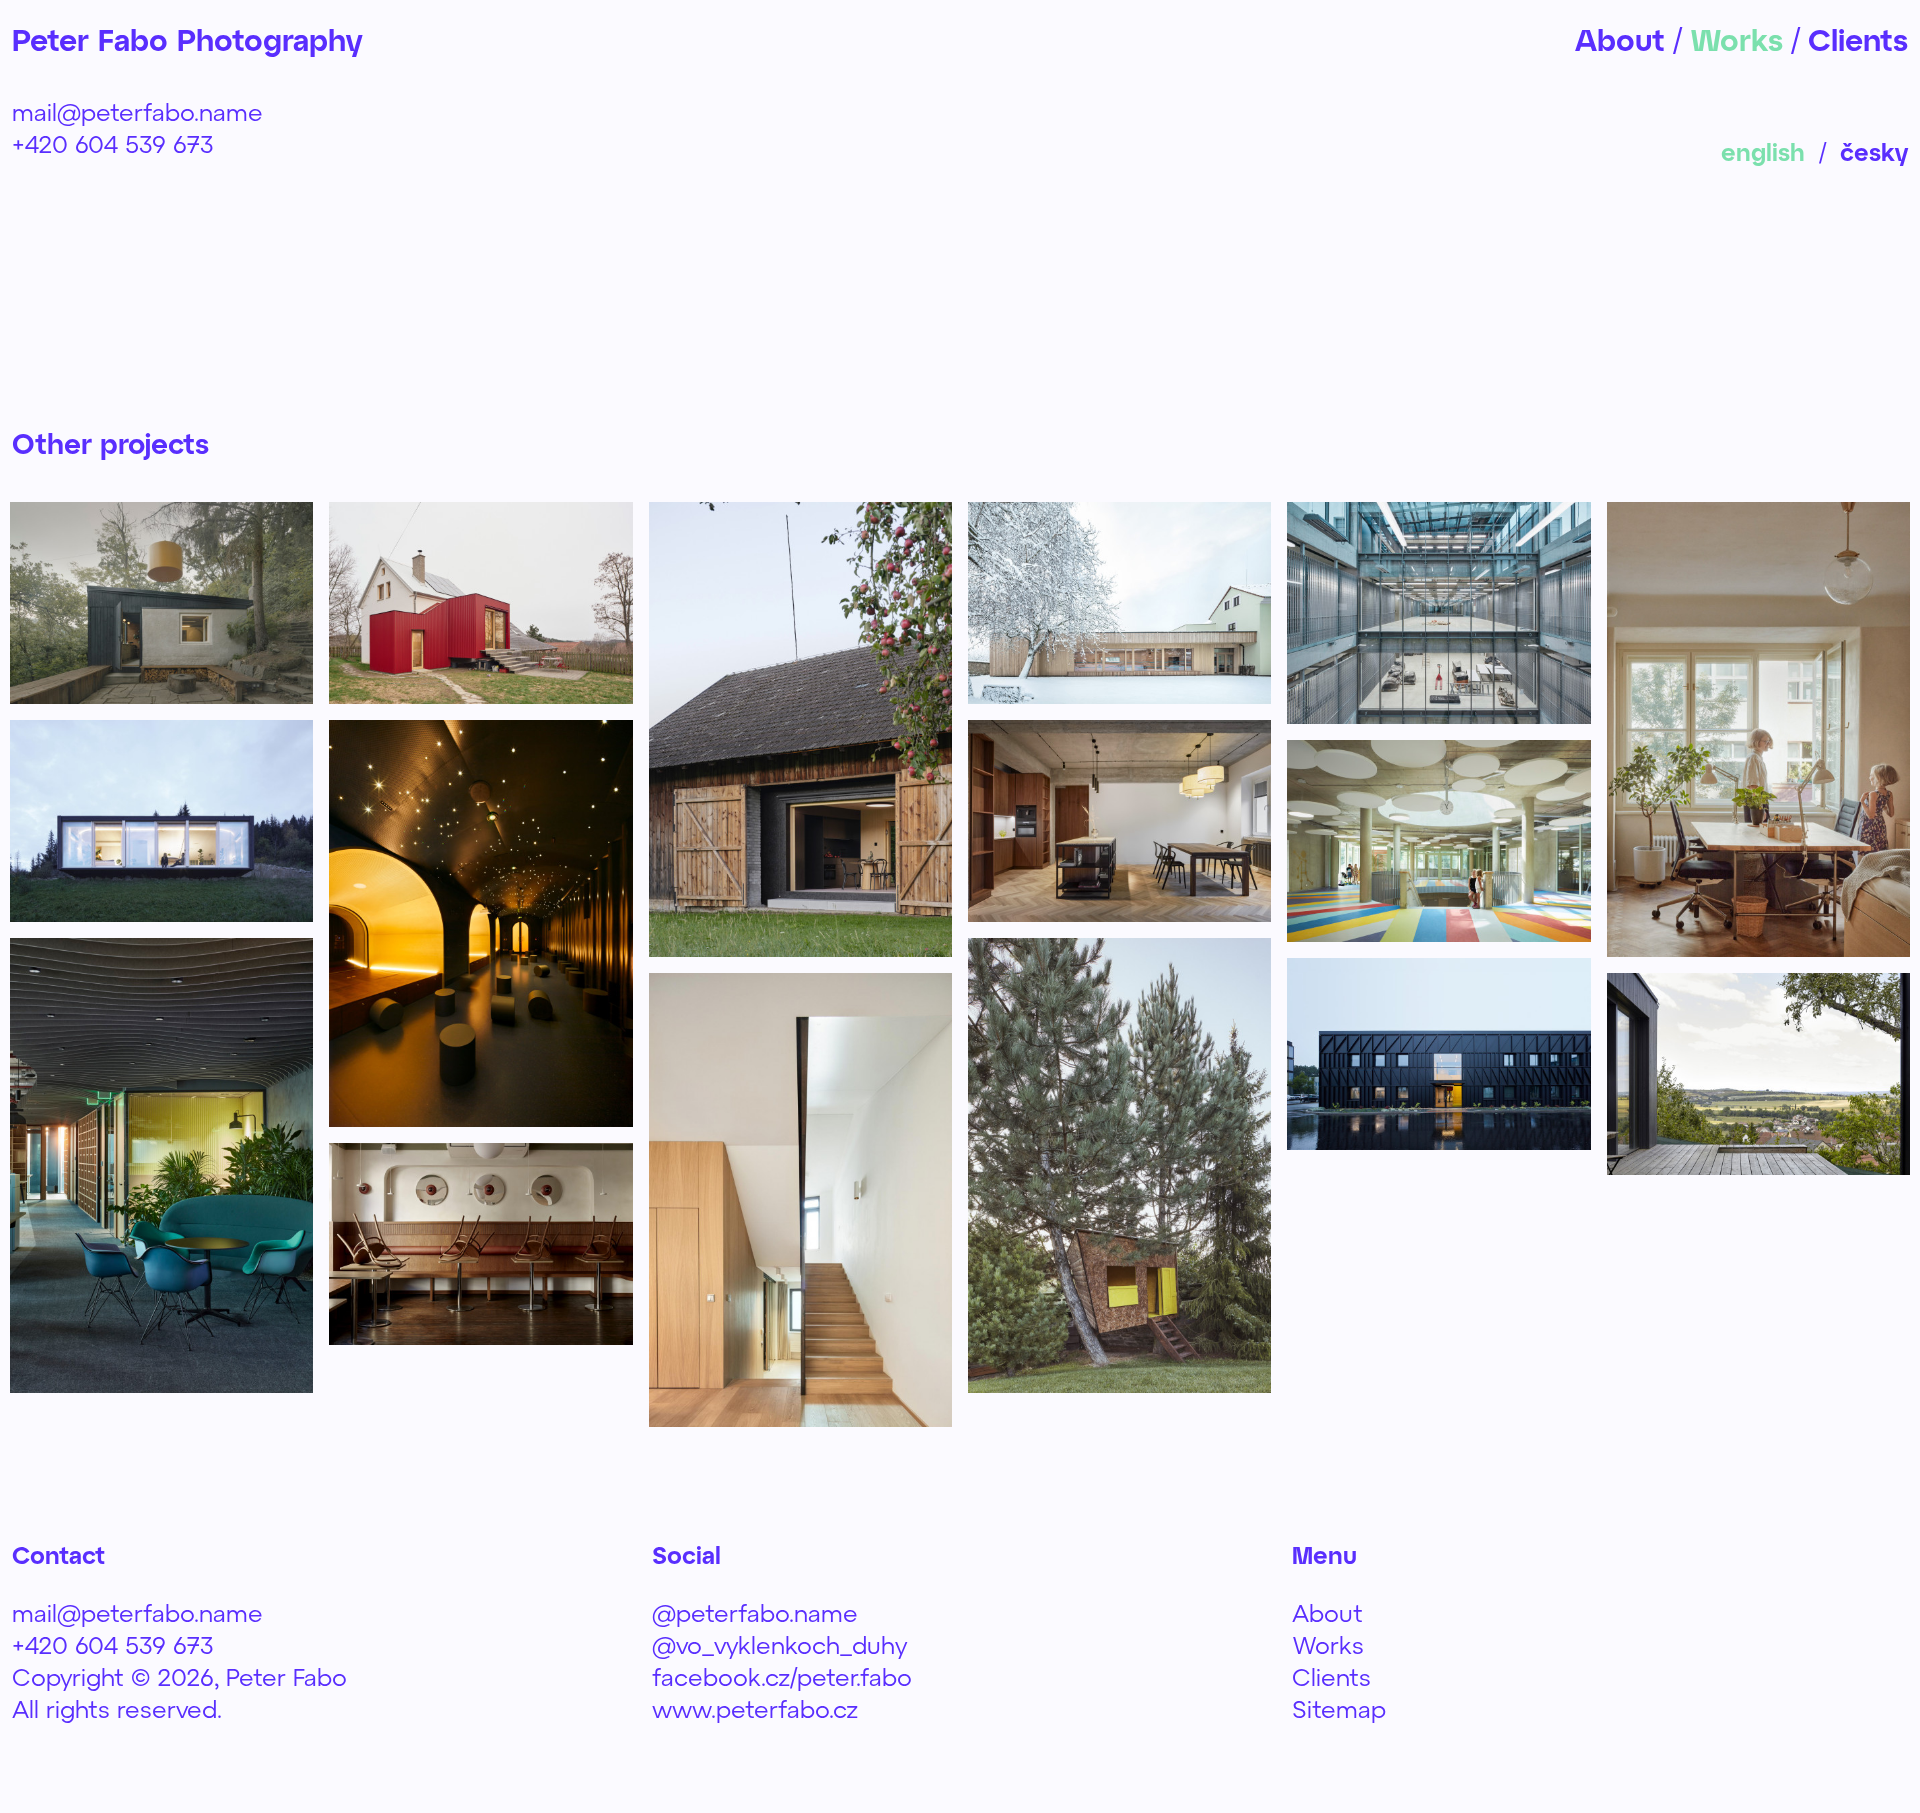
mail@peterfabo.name (137, 111)
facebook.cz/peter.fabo (782, 1676)
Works (1328, 1644)
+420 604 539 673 (113, 143)
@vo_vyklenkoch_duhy (779, 1644)
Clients (1331, 1676)
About (1327, 1612)
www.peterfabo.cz (755, 1708)
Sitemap (1339, 1708)
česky (1874, 151)
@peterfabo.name (755, 1612)
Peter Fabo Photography (187, 39)
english (1763, 151)
